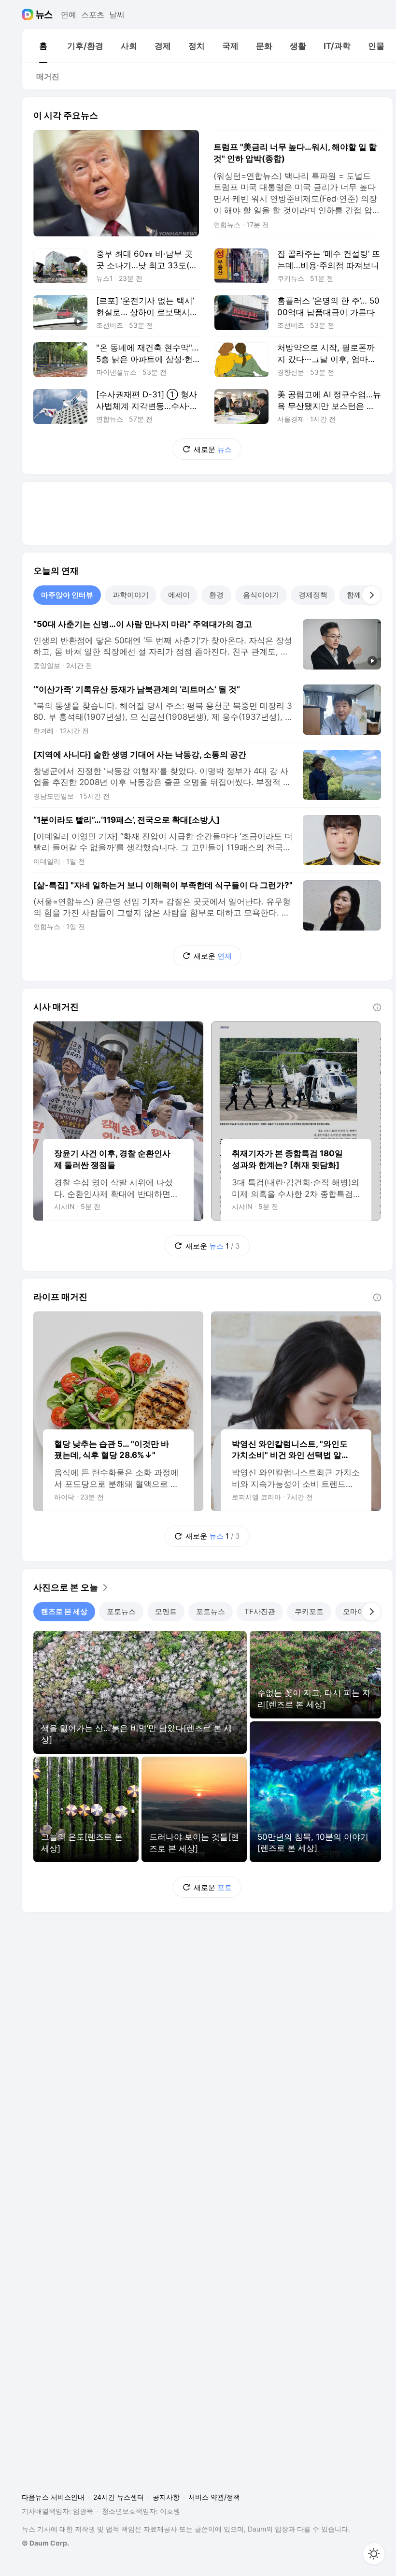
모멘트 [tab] (166, 1611)
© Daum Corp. (45, 2543)
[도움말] (377, 1007)
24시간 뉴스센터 (119, 2497)
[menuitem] (43, 46)
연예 (69, 15)
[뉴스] (44, 15)
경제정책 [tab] (313, 595)
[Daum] (29, 15)
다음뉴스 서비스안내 (53, 2497)
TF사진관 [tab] (260, 1611)
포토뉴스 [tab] (121, 1611)
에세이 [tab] (179, 595)
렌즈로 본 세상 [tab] (64, 1611)
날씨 (117, 15)
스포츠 (93, 15)
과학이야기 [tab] (131, 595)
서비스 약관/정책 (214, 2497)
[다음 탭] (371, 595)
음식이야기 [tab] (261, 595)
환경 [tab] (216, 595)
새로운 (213, 449)
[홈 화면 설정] (374, 2554)
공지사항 (166, 2497)
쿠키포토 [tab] (309, 1611)
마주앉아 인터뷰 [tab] (67, 595)
